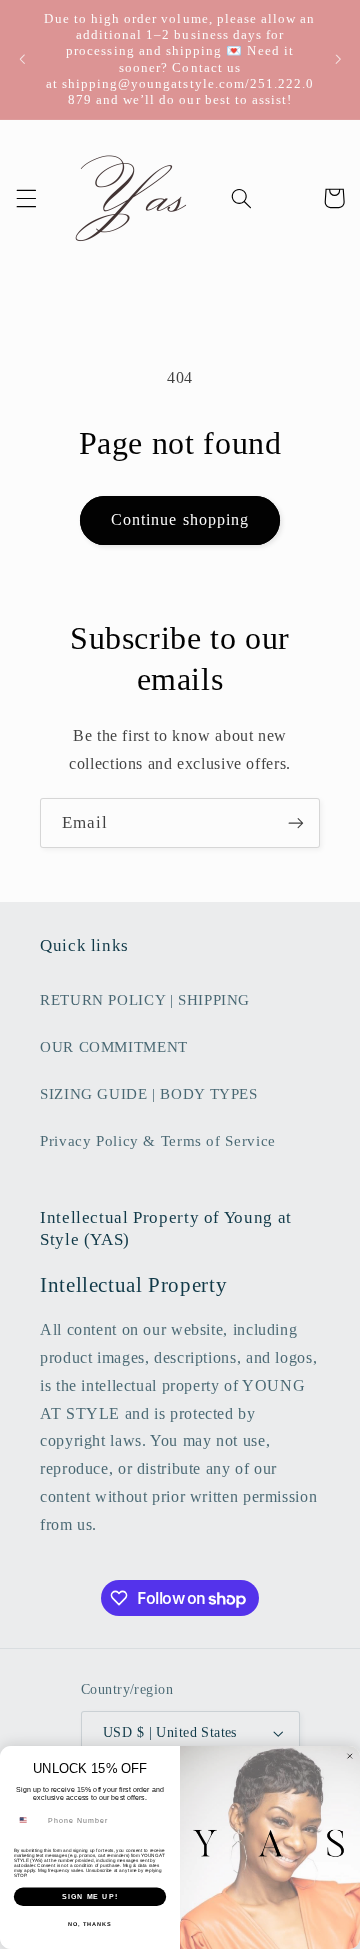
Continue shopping (180, 519)
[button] (26, 198)
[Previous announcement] (22, 60)
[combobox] (28, 1820)
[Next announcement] (338, 60)
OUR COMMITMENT (114, 1047)
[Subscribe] (296, 822)
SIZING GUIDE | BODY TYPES (149, 1094)
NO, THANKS (90, 1924)
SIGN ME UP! (90, 1897)
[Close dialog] (349, 1756)
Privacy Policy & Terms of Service (158, 1141)
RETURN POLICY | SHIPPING (145, 1000)
